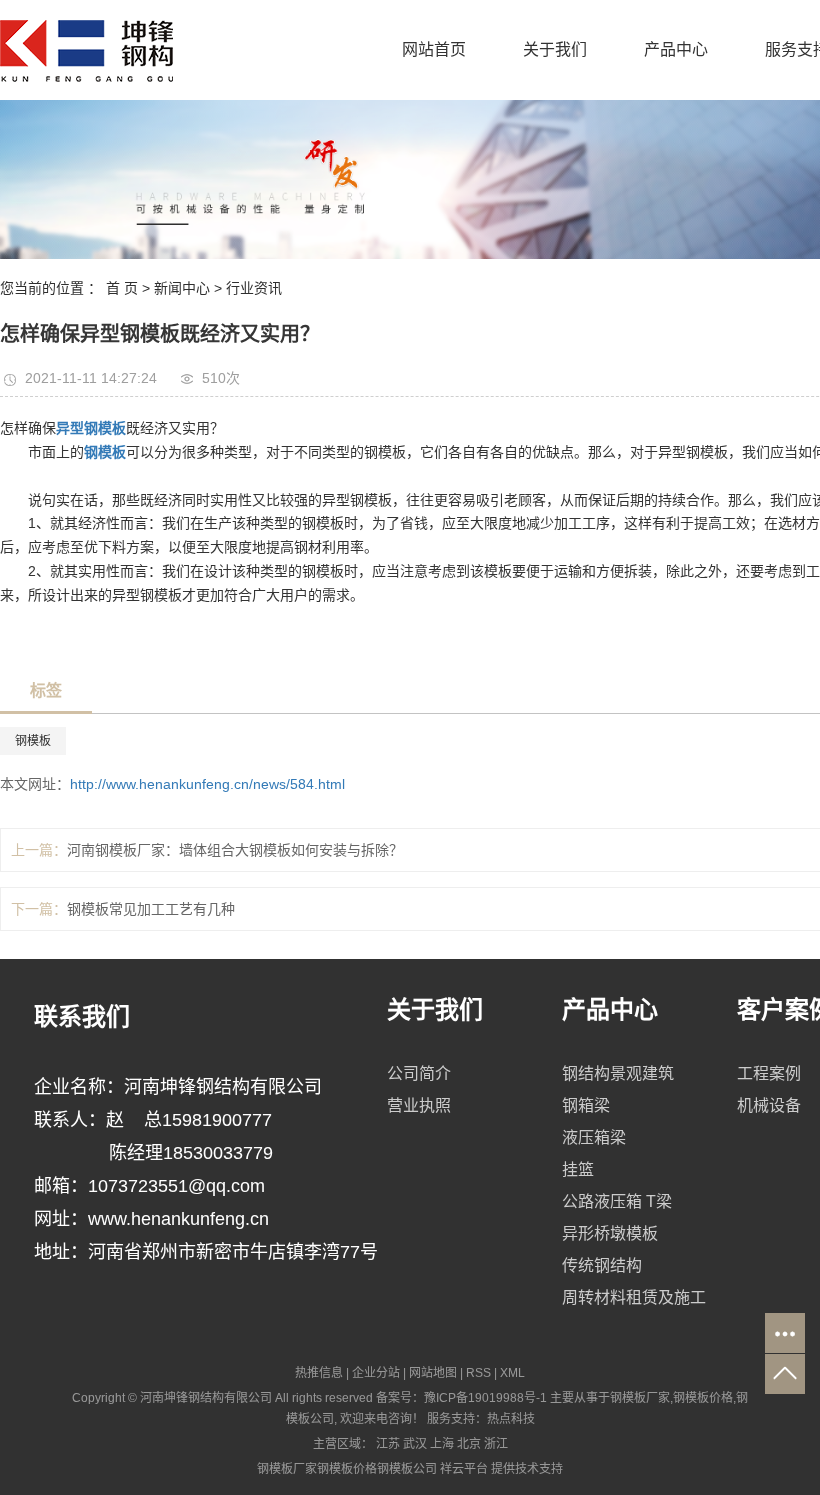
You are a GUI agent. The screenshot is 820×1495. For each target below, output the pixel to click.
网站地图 (433, 1373)
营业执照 (419, 1105)
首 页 (122, 288)
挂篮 (578, 1169)
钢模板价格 (703, 1398)
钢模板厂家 (640, 1398)
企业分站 (376, 1373)
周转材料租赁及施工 (634, 1297)
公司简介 (419, 1073)
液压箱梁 (594, 1137)
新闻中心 (182, 288)
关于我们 (555, 49)
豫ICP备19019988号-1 (485, 1398)
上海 (442, 1444)
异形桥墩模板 (610, 1233)
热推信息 (319, 1373)
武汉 (415, 1444)
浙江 (496, 1444)
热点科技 (511, 1419)
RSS (478, 1373)
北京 (469, 1444)
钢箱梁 (586, 1105)
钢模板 (33, 741)
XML (512, 1373)
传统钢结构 (602, 1265)
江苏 (388, 1444)
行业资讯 (254, 288)
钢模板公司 (407, 1469)
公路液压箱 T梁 (617, 1201)
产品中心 (676, 49)
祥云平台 (464, 1469)
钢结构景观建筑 (618, 1073)
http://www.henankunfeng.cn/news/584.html (207, 784)
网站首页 (434, 49)
